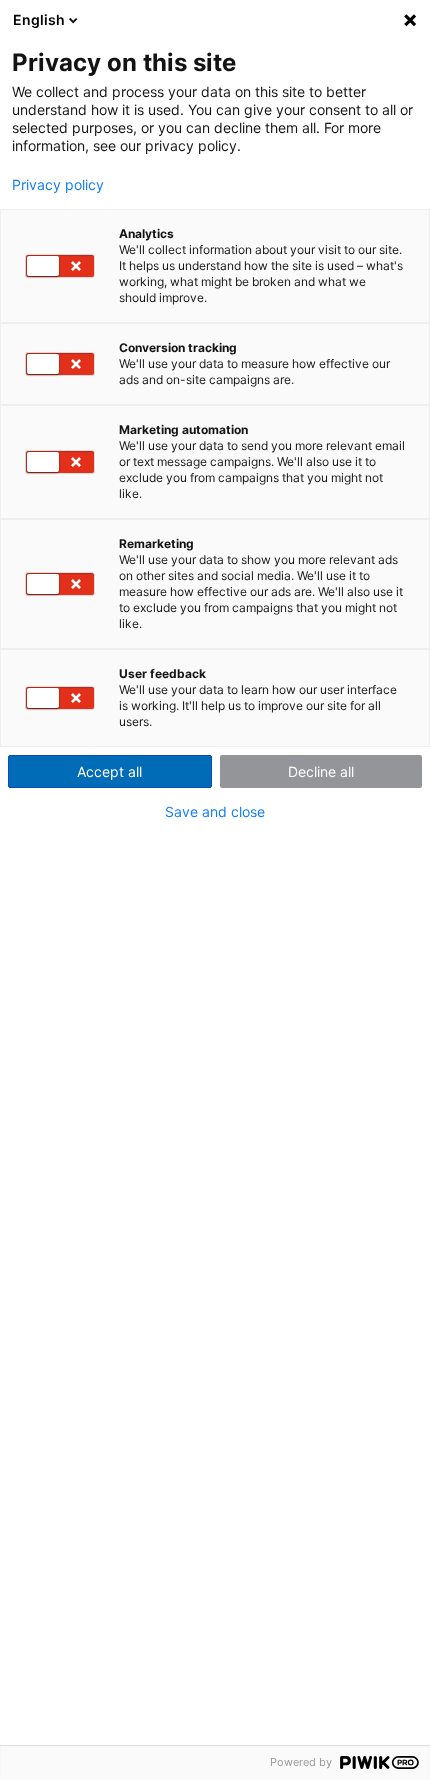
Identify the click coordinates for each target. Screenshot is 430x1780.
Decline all (321, 771)
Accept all (109, 771)
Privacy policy (58, 185)
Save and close (215, 812)
